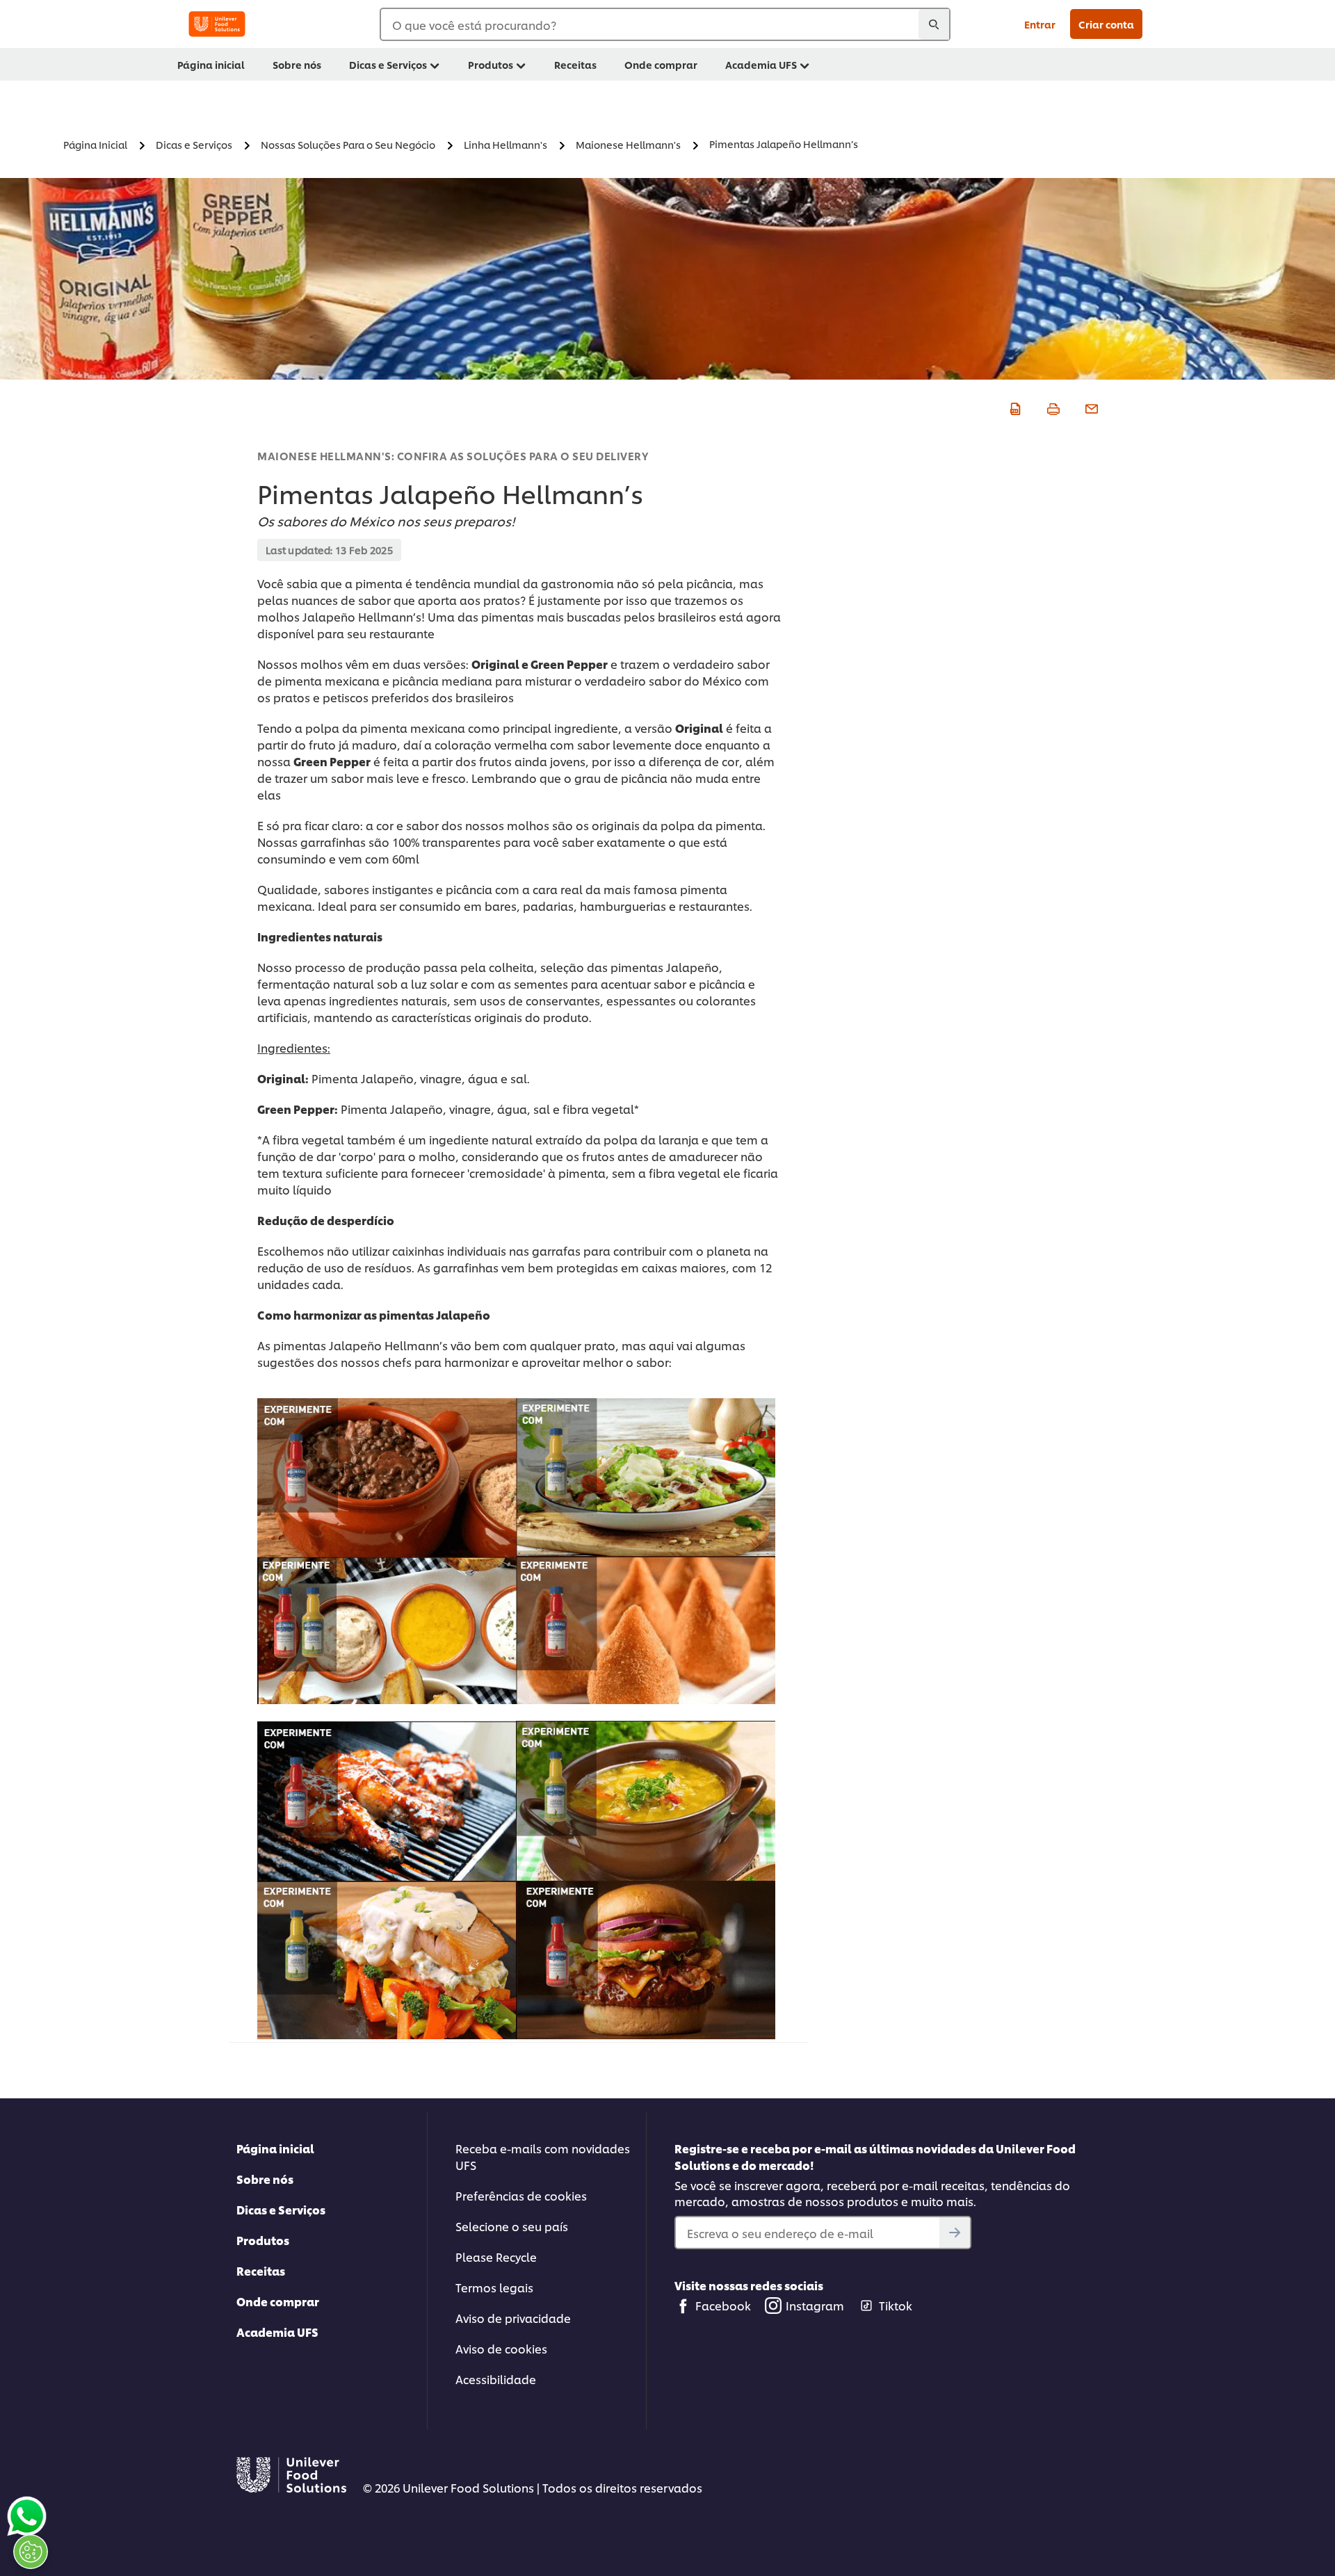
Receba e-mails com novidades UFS (543, 2156)
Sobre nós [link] (297, 64)
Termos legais (494, 2287)
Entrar (1040, 24)
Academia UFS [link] (761, 64)
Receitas (261, 2270)
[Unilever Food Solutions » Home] (217, 24)
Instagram (815, 2305)
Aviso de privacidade (513, 2318)
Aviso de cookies (501, 2348)
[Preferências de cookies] (31, 2552)
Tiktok (896, 2305)
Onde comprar (278, 2301)
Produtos (263, 2240)
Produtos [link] (491, 64)
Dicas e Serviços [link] (388, 64)
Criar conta (1106, 24)
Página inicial (275, 2148)
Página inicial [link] (211, 64)
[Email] (1090, 407)
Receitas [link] (575, 64)
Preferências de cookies (521, 2195)
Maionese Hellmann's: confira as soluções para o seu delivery (453, 456)
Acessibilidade (496, 2379)
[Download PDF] (1013, 407)
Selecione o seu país (512, 2226)
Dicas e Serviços (281, 2209)
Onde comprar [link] (661, 64)
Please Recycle (496, 2257)
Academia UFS (277, 2332)
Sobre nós (265, 2179)
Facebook (723, 2305)
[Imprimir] (1052, 407)
